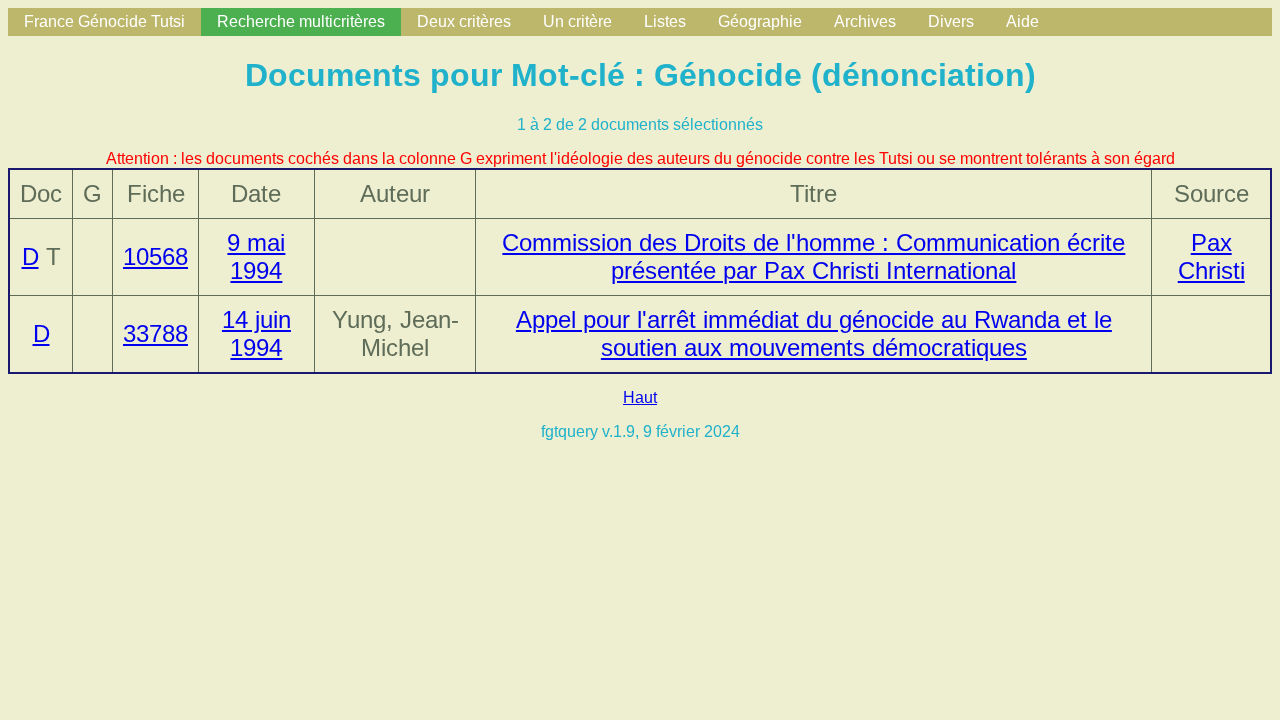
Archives (865, 21)
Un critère (577, 21)
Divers (951, 21)
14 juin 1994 (256, 333)
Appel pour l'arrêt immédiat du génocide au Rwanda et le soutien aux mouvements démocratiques (814, 333)
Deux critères (464, 21)
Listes (665, 21)
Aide (1022, 21)
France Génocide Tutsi (104, 21)
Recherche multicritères (301, 21)
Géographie (760, 21)
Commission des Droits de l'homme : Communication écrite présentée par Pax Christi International (813, 256)
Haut (640, 397)
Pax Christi (1211, 256)
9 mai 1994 (256, 256)
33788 (155, 333)
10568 (155, 256)
